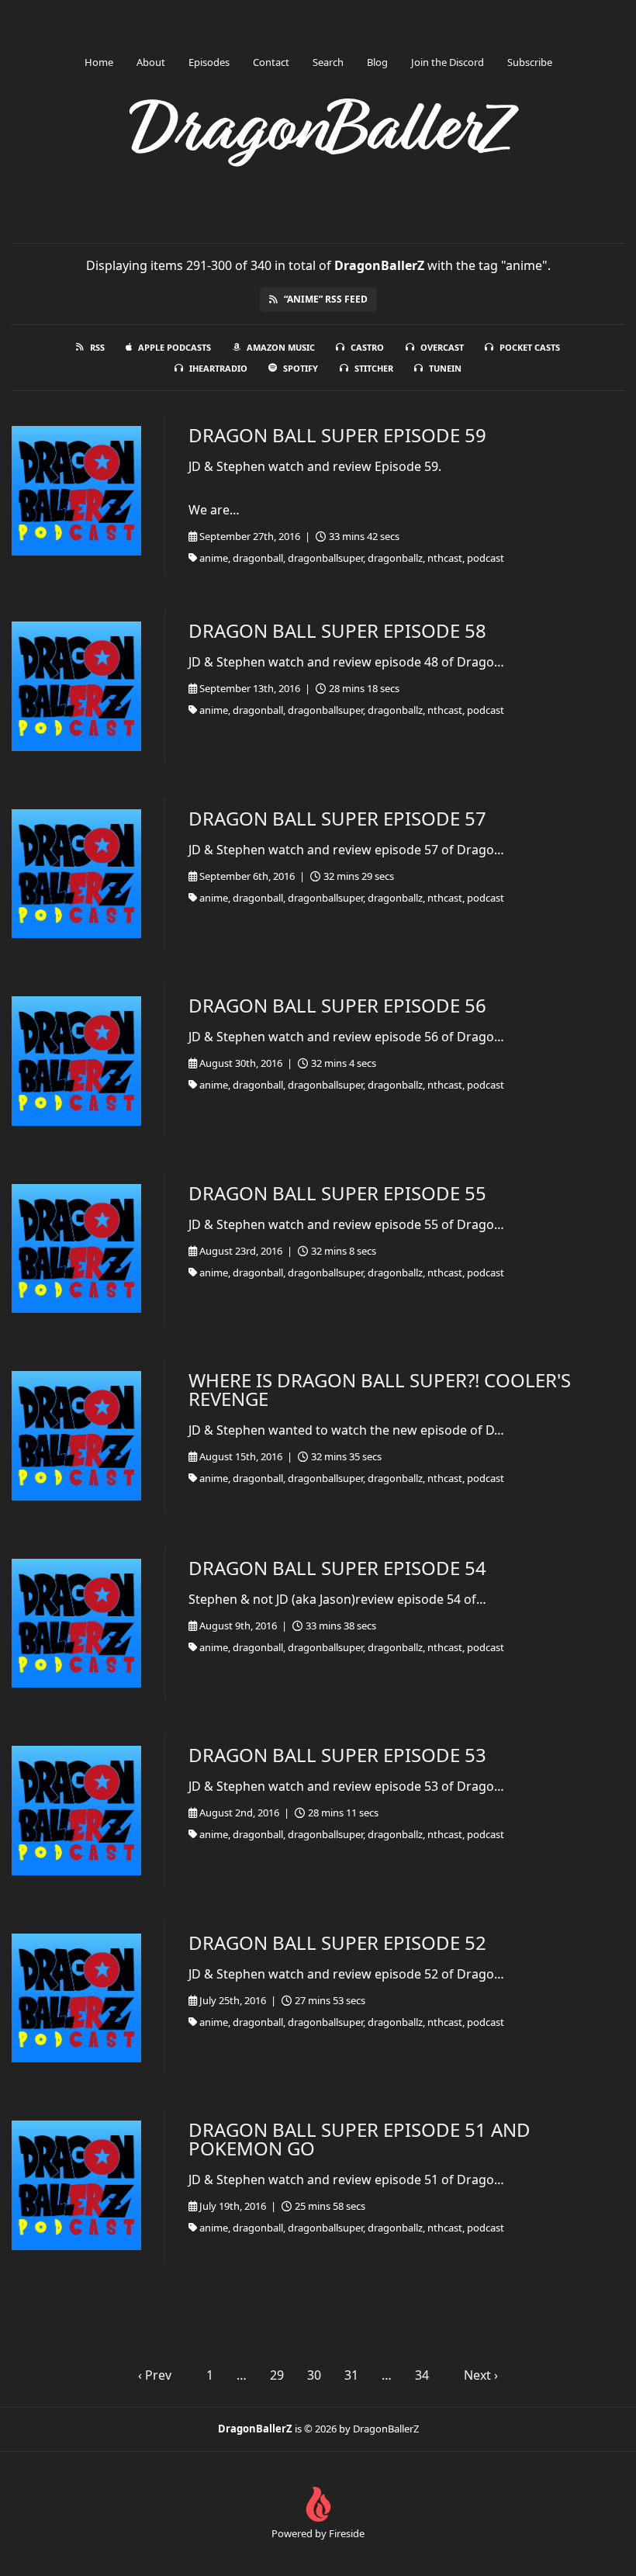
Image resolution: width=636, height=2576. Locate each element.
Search (328, 62)
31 (351, 2375)
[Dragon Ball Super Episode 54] (76, 1624)
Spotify (301, 368)
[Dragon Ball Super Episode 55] (76, 1249)
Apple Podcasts (175, 347)
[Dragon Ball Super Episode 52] (76, 1998)
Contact (271, 62)
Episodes (209, 62)
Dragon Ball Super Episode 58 (337, 630)
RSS (97, 347)
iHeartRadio (218, 368)
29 (277, 2375)
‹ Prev (155, 2375)
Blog (377, 62)
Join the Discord (448, 62)
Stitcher (374, 368)
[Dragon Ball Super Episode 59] (76, 491)
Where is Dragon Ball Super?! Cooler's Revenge (380, 1389)
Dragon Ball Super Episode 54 (337, 1568)
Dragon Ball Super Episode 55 (337, 1193)
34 (422, 2375)
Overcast (442, 347)
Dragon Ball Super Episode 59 (337, 435)
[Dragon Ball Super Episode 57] (76, 874)
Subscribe (530, 62)
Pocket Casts (530, 347)
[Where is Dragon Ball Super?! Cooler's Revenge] (76, 1436)
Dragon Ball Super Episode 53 (337, 1755)
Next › (481, 2375)
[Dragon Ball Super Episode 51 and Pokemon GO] (76, 2185)
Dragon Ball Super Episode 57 (337, 818)
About (151, 62)
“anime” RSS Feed (326, 299)
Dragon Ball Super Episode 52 (337, 1942)
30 (314, 2375)
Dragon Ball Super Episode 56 (337, 1005)
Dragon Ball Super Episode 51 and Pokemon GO (359, 2139)
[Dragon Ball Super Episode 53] (76, 1811)
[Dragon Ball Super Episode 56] (76, 1061)
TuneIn (445, 368)
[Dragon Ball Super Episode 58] (76, 686)
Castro (367, 347)
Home (99, 62)
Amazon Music (281, 347)
